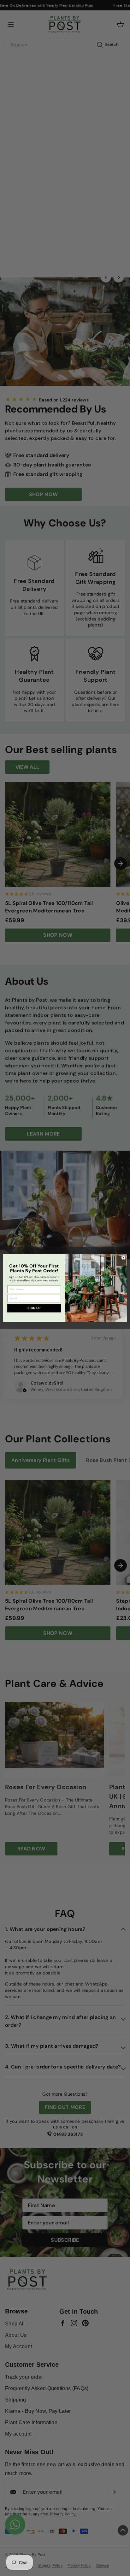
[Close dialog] (123, 1257)
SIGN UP (34, 1308)
